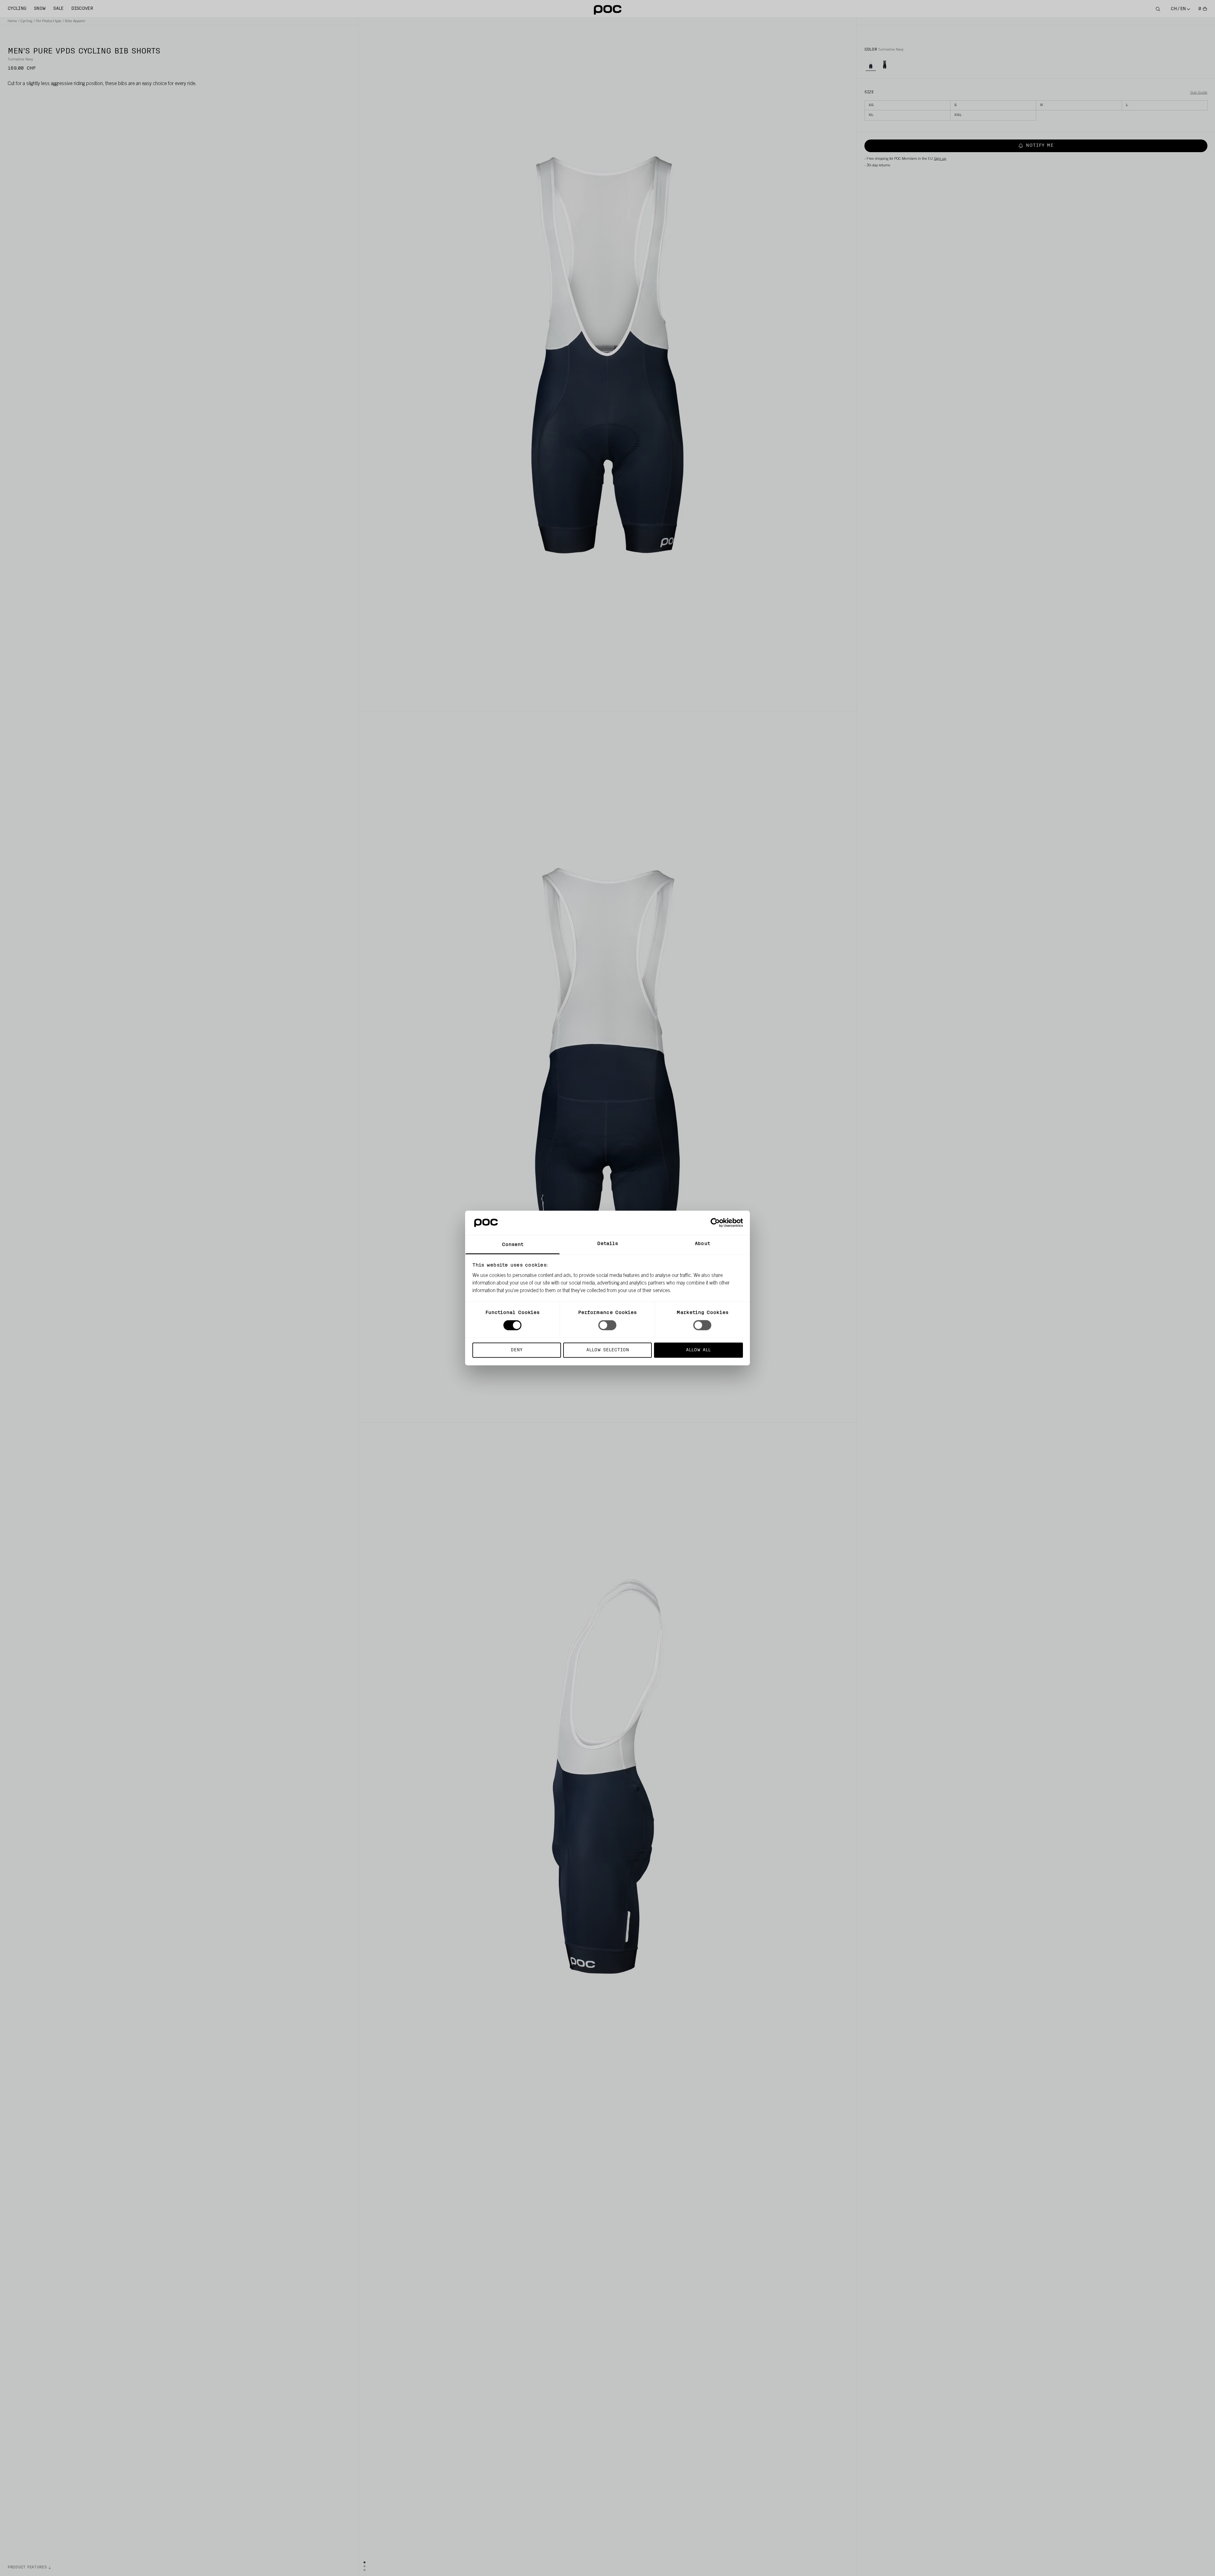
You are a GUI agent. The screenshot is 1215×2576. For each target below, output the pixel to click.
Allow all (698, 1350)
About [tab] (702, 1244)
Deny (517, 1350)
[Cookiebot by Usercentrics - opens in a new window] (715, 1223)
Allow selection (608, 1350)
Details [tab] (608, 1244)
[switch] (607, 1325)
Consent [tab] (513, 1245)
